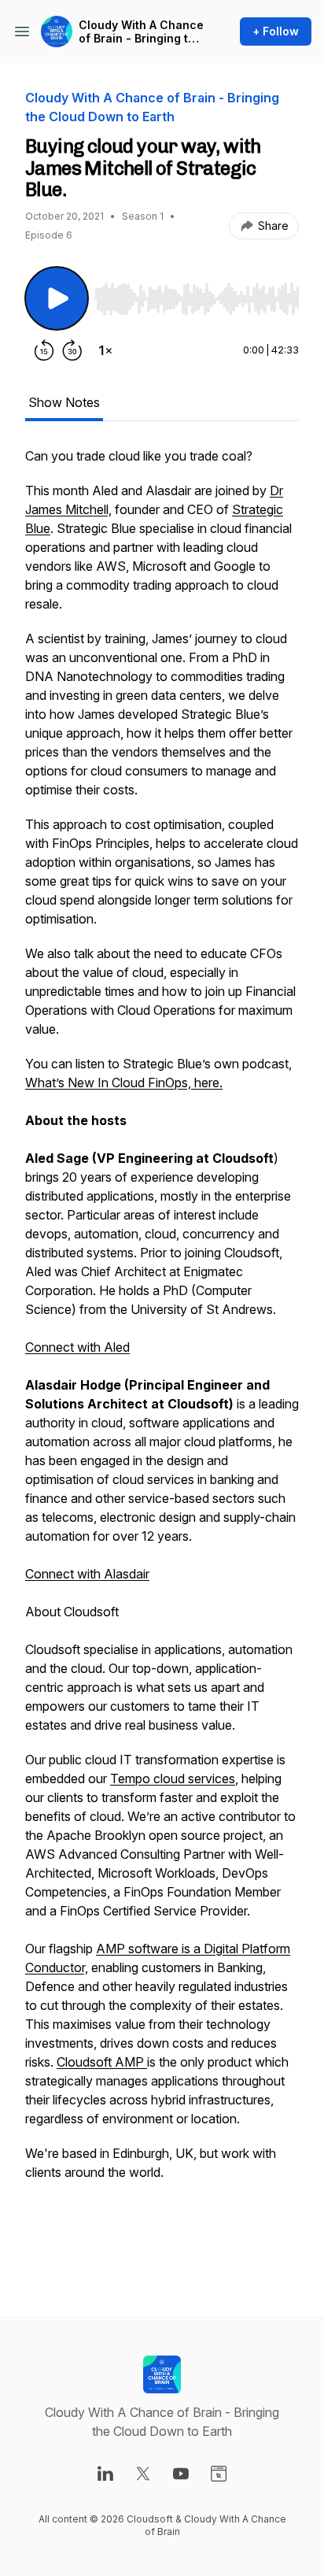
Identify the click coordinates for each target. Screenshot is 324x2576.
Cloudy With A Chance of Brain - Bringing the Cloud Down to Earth (141, 32)
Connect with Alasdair (87, 1574)
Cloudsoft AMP (102, 2062)
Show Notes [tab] (64, 402)
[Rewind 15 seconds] (44, 350)
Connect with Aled (77, 1347)
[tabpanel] (162, 1356)
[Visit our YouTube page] (181, 2474)
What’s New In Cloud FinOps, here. (124, 1083)
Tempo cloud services (173, 1778)
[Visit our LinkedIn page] (105, 2474)
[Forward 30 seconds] (72, 350)
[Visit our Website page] (219, 2474)
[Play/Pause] (57, 298)
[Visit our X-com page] (143, 2474)
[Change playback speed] (105, 350)
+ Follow (276, 31)
